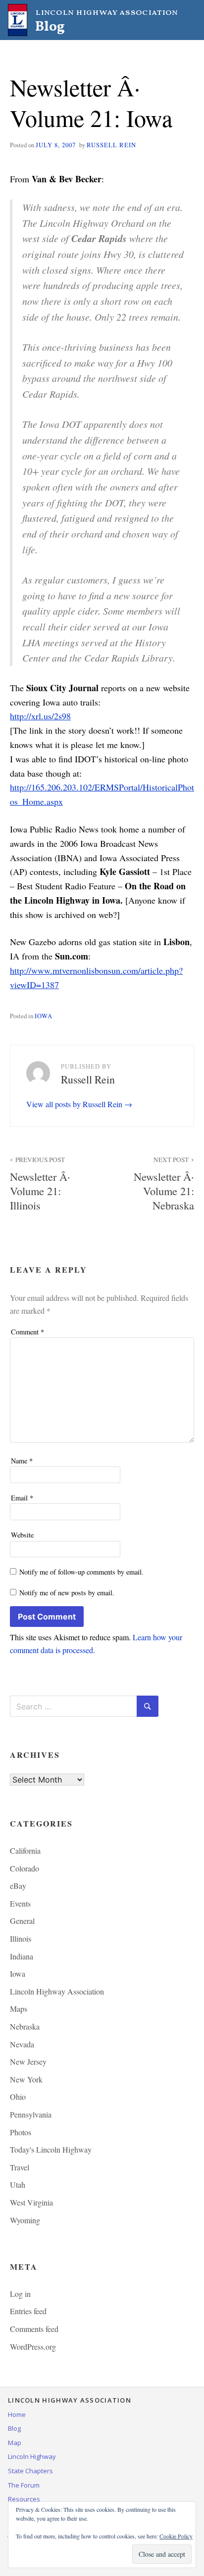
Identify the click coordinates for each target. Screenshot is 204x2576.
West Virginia (31, 2202)
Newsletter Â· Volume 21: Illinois (40, 1184)
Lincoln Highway (32, 2456)
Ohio (18, 2097)
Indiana (22, 1956)
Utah (18, 2184)
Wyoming (25, 2220)
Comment (27, 1332)
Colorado (25, 1868)
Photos (21, 2132)
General (22, 1921)
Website (22, 1535)
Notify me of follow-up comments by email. (81, 1572)
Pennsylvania (31, 2114)
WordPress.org (33, 2347)
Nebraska (25, 2026)
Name (22, 1461)
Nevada (22, 2044)
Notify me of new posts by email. (67, 1593)
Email (22, 1498)
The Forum (24, 2485)
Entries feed (28, 2311)
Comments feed (34, 2329)
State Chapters (30, 2471)
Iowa (44, 1016)
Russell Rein (111, 145)
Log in (20, 2294)
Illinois (21, 1938)
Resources (24, 2499)
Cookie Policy (176, 2536)
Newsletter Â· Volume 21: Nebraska (164, 1184)
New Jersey (28, 2061)
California (25, 1850)
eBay (18, 1886)
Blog (14, 2428)
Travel (20, 2167)
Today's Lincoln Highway (51, 2149)
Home (17, 2414)
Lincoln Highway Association (57, 1991)
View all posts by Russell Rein (75, 1104)
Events (20, 1903)
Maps (19, 2009)
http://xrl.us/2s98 (40, 716)
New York (26, 2079)
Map (15, 2443)
